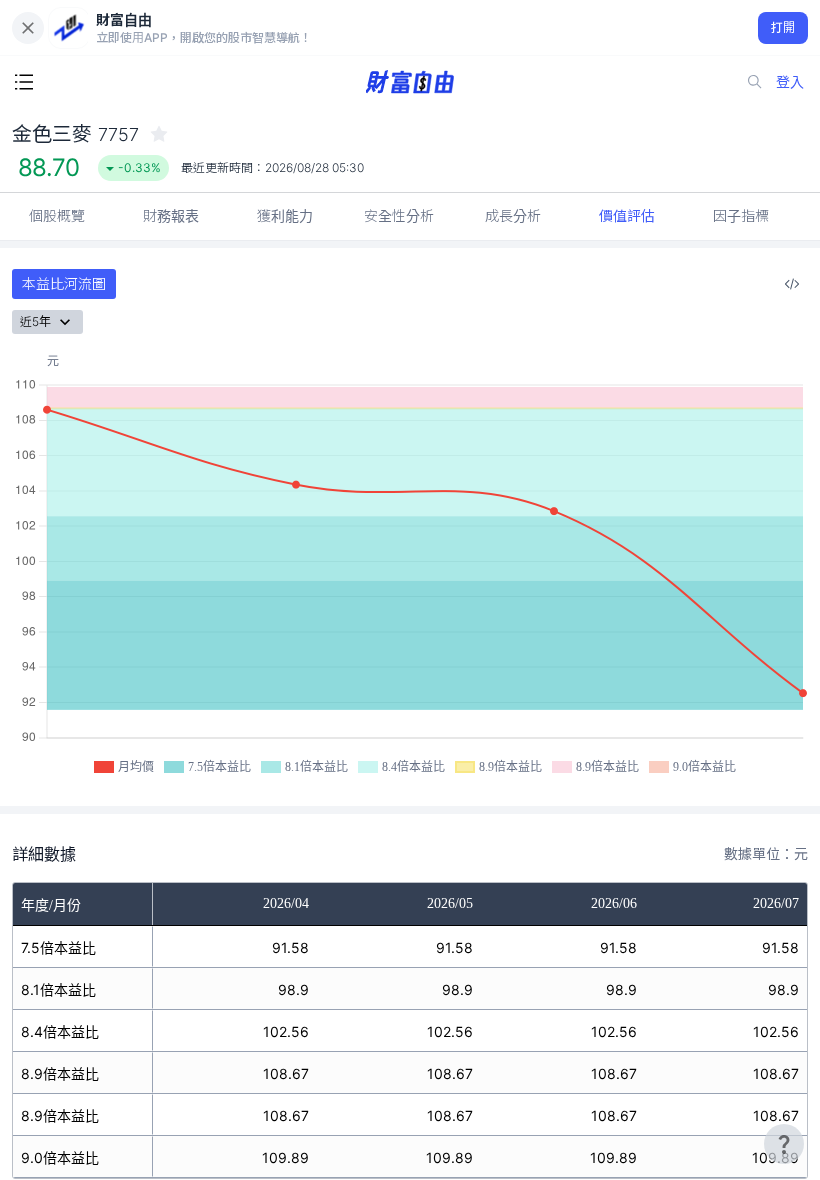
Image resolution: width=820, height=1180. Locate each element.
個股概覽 (57, 215)
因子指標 (741, 215)
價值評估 (627, 215)
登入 (790, 81)
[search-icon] (755, 82)
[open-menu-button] (24, 82)
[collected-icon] (159, 134)
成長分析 (513, 215)
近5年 (35, 321)
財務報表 (171, 215)
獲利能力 (285, 215)
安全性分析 (399, 215)
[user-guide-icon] (784, 1144)
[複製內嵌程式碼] (792, 284)
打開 (783, 27)
